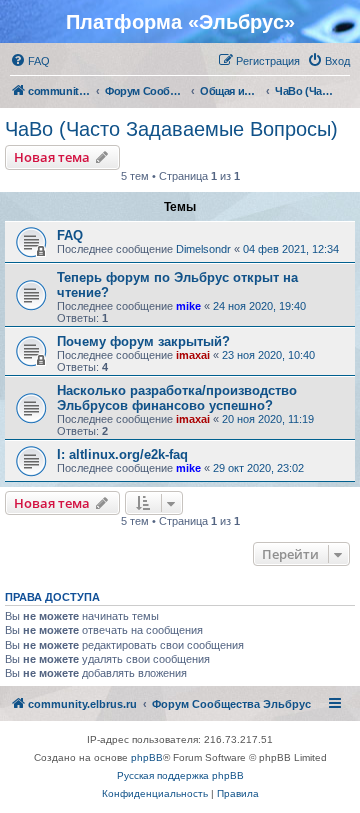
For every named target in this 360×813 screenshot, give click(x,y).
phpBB (147, 757)
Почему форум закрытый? (143, 341)
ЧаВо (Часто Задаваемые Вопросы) (171, 129)
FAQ (70, 235)
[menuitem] (30, 61)
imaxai (193, 355)
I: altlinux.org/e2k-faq (122, 454)
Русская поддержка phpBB (180, 775)
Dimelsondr (203, 249)
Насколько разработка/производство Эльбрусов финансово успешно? (177, 398)
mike (188, 306)
